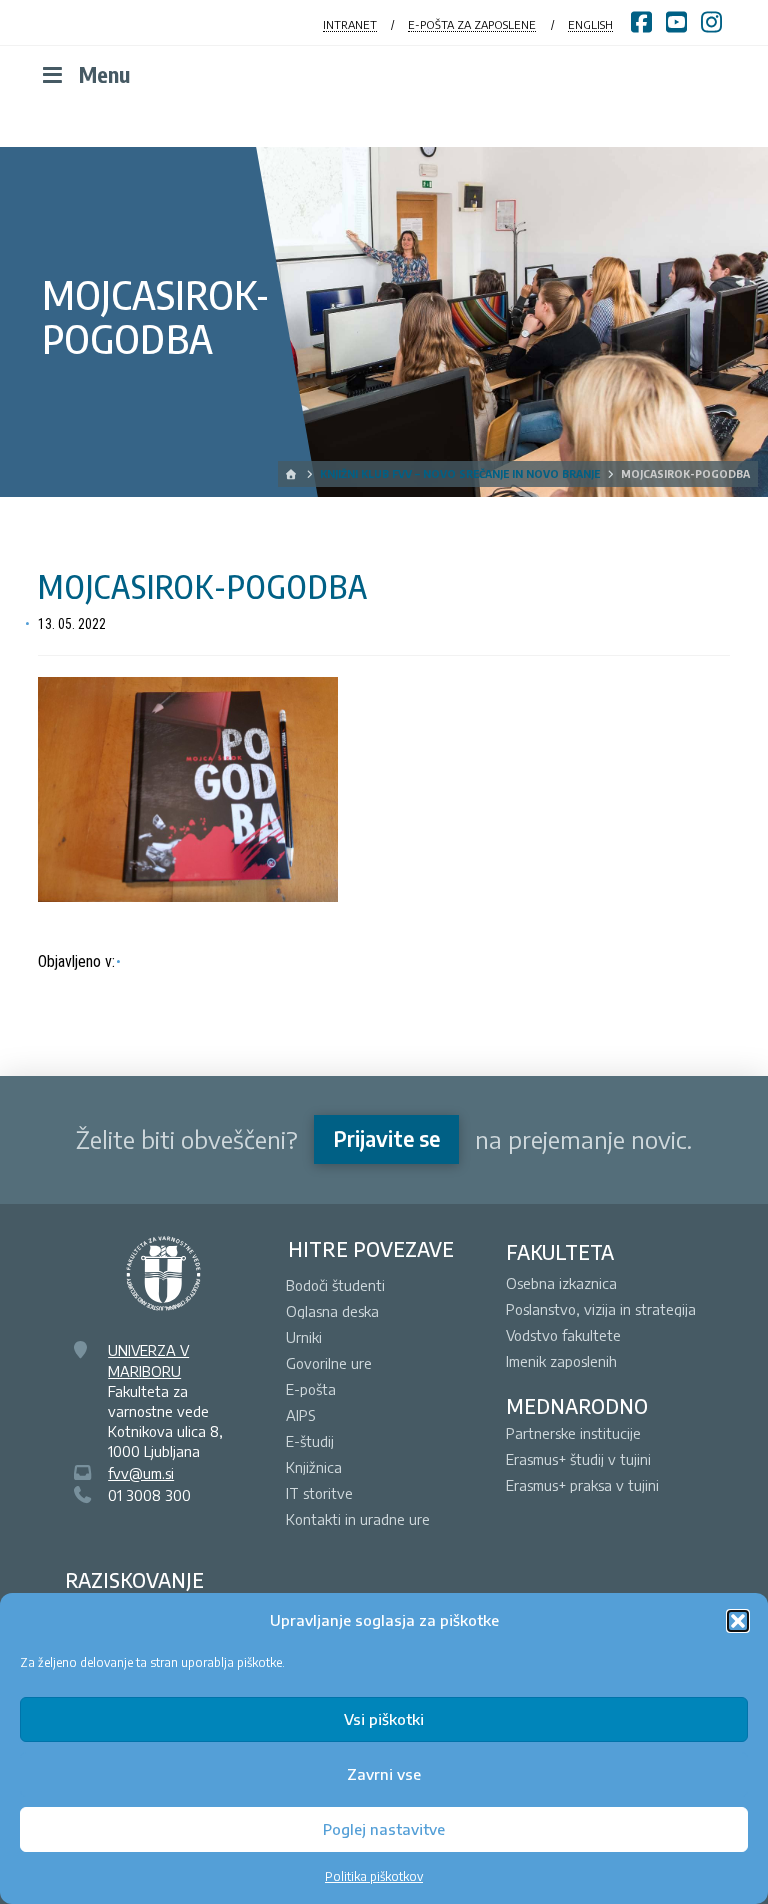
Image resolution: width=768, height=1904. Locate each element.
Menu (104, 74)
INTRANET (350, 24)
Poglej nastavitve (384, 1829)
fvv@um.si (141, 1473)
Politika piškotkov (374, 1876)
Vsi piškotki (384, 1719)
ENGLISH (590, 24)
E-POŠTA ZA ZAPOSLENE (472, 24)
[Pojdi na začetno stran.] (292, 474)
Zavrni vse (384, 1774)
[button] (738, 1621)
